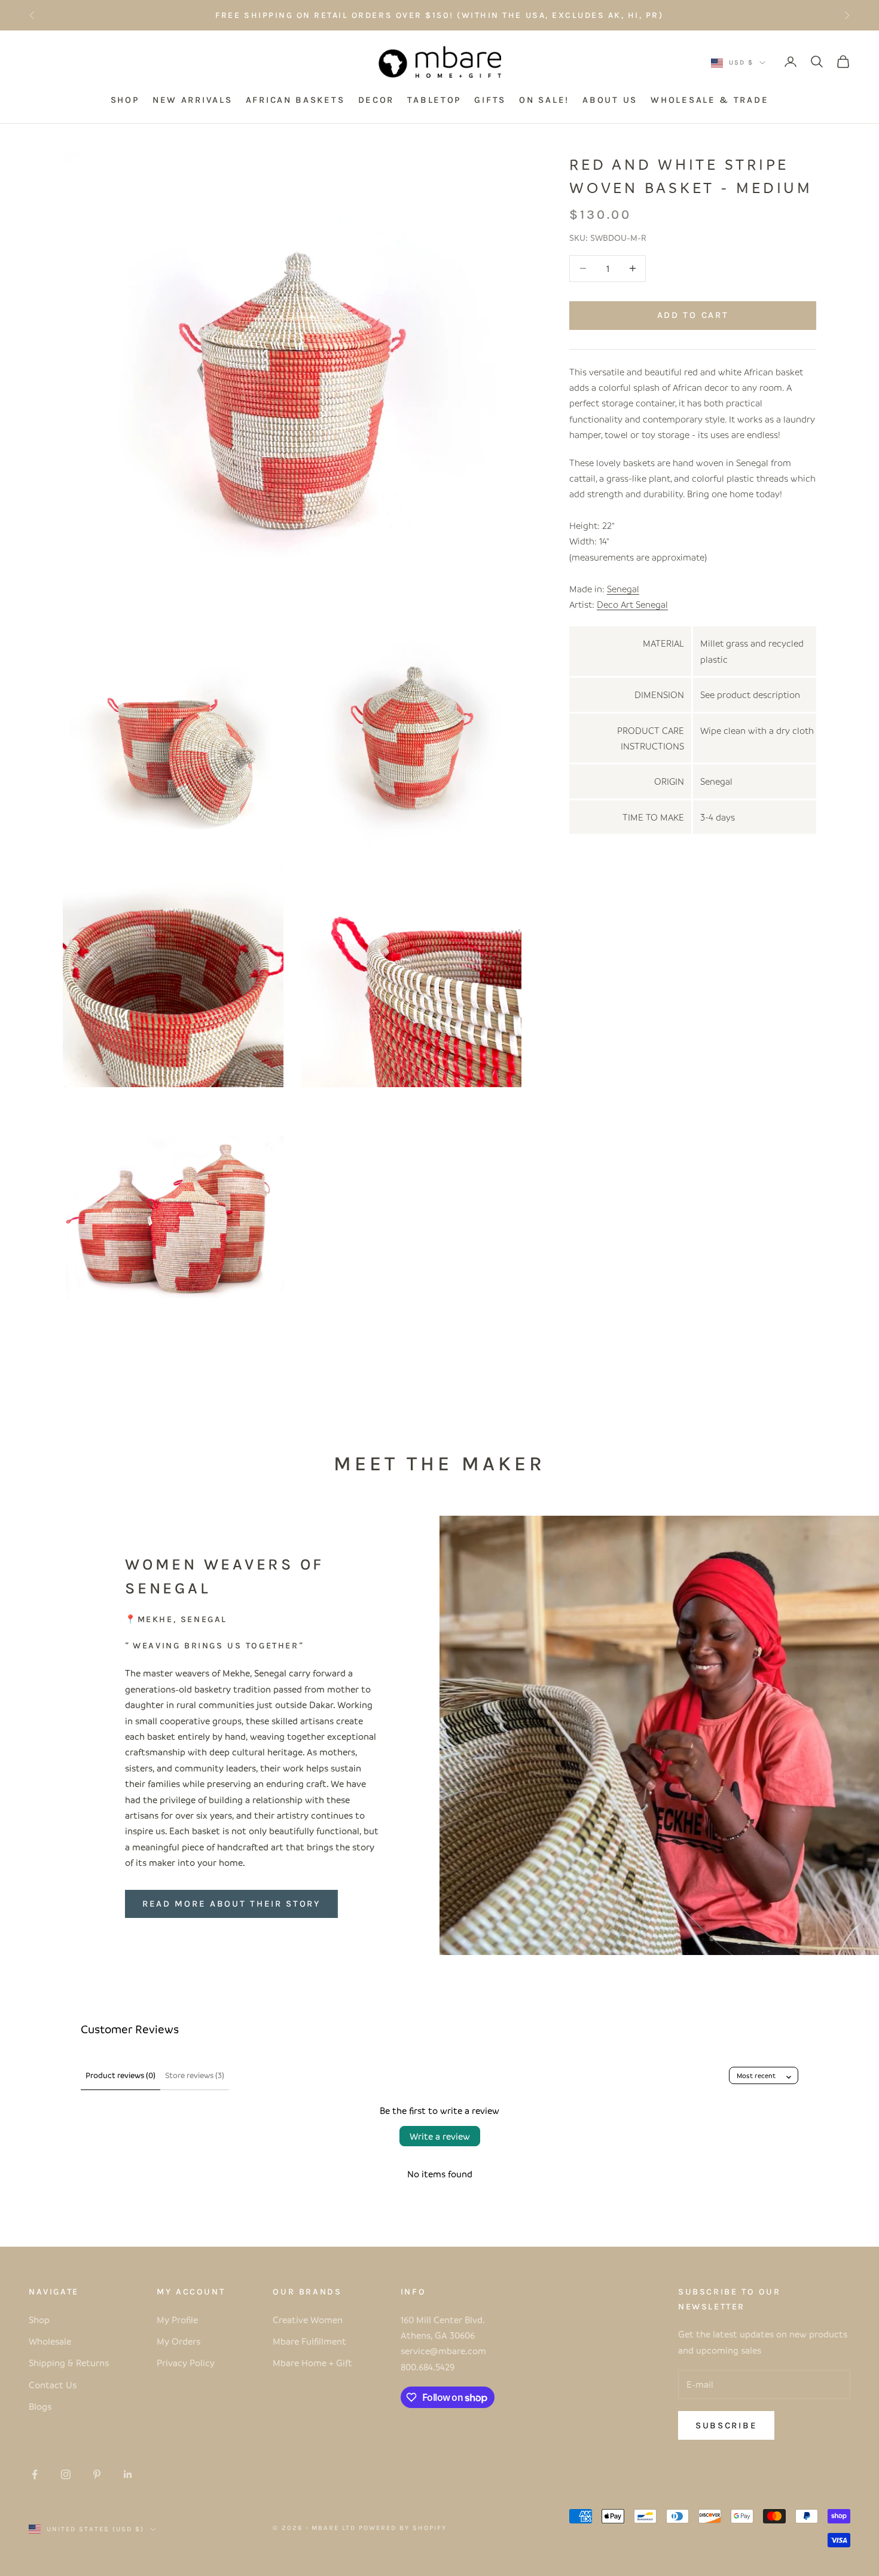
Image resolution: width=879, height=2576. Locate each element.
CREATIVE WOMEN (527, 15)
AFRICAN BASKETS (295, 100)
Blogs (40, 2406)
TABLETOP (434, 100)
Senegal (623, 589)
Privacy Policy (186, 2363)
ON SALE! (544, 100)
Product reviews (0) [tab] (120, 2075)
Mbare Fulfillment (309, 2341)
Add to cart (693, 315)
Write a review (440, 2136)
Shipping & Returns (69, 2363)
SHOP (125, 100)
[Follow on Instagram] (66, 2474)
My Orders (178, 2341)
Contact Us (53, 2385)
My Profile (177, 2320)
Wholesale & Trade (709, 100)
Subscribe (726, 2425)
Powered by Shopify (403, 2528)
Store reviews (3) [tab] (195, 2075)
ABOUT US (610, 100)
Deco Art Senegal (632, 604)
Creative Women (308, 2320)
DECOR (376, 100)
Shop (39, 2320)
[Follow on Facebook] (35, 2474)
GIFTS (490, 100)
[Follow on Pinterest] (97, 2474)
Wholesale (50, 2341)
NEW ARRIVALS (192, 100)
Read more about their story (231, 1904)
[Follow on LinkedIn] (128, 2474)
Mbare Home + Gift (312, 2363)
